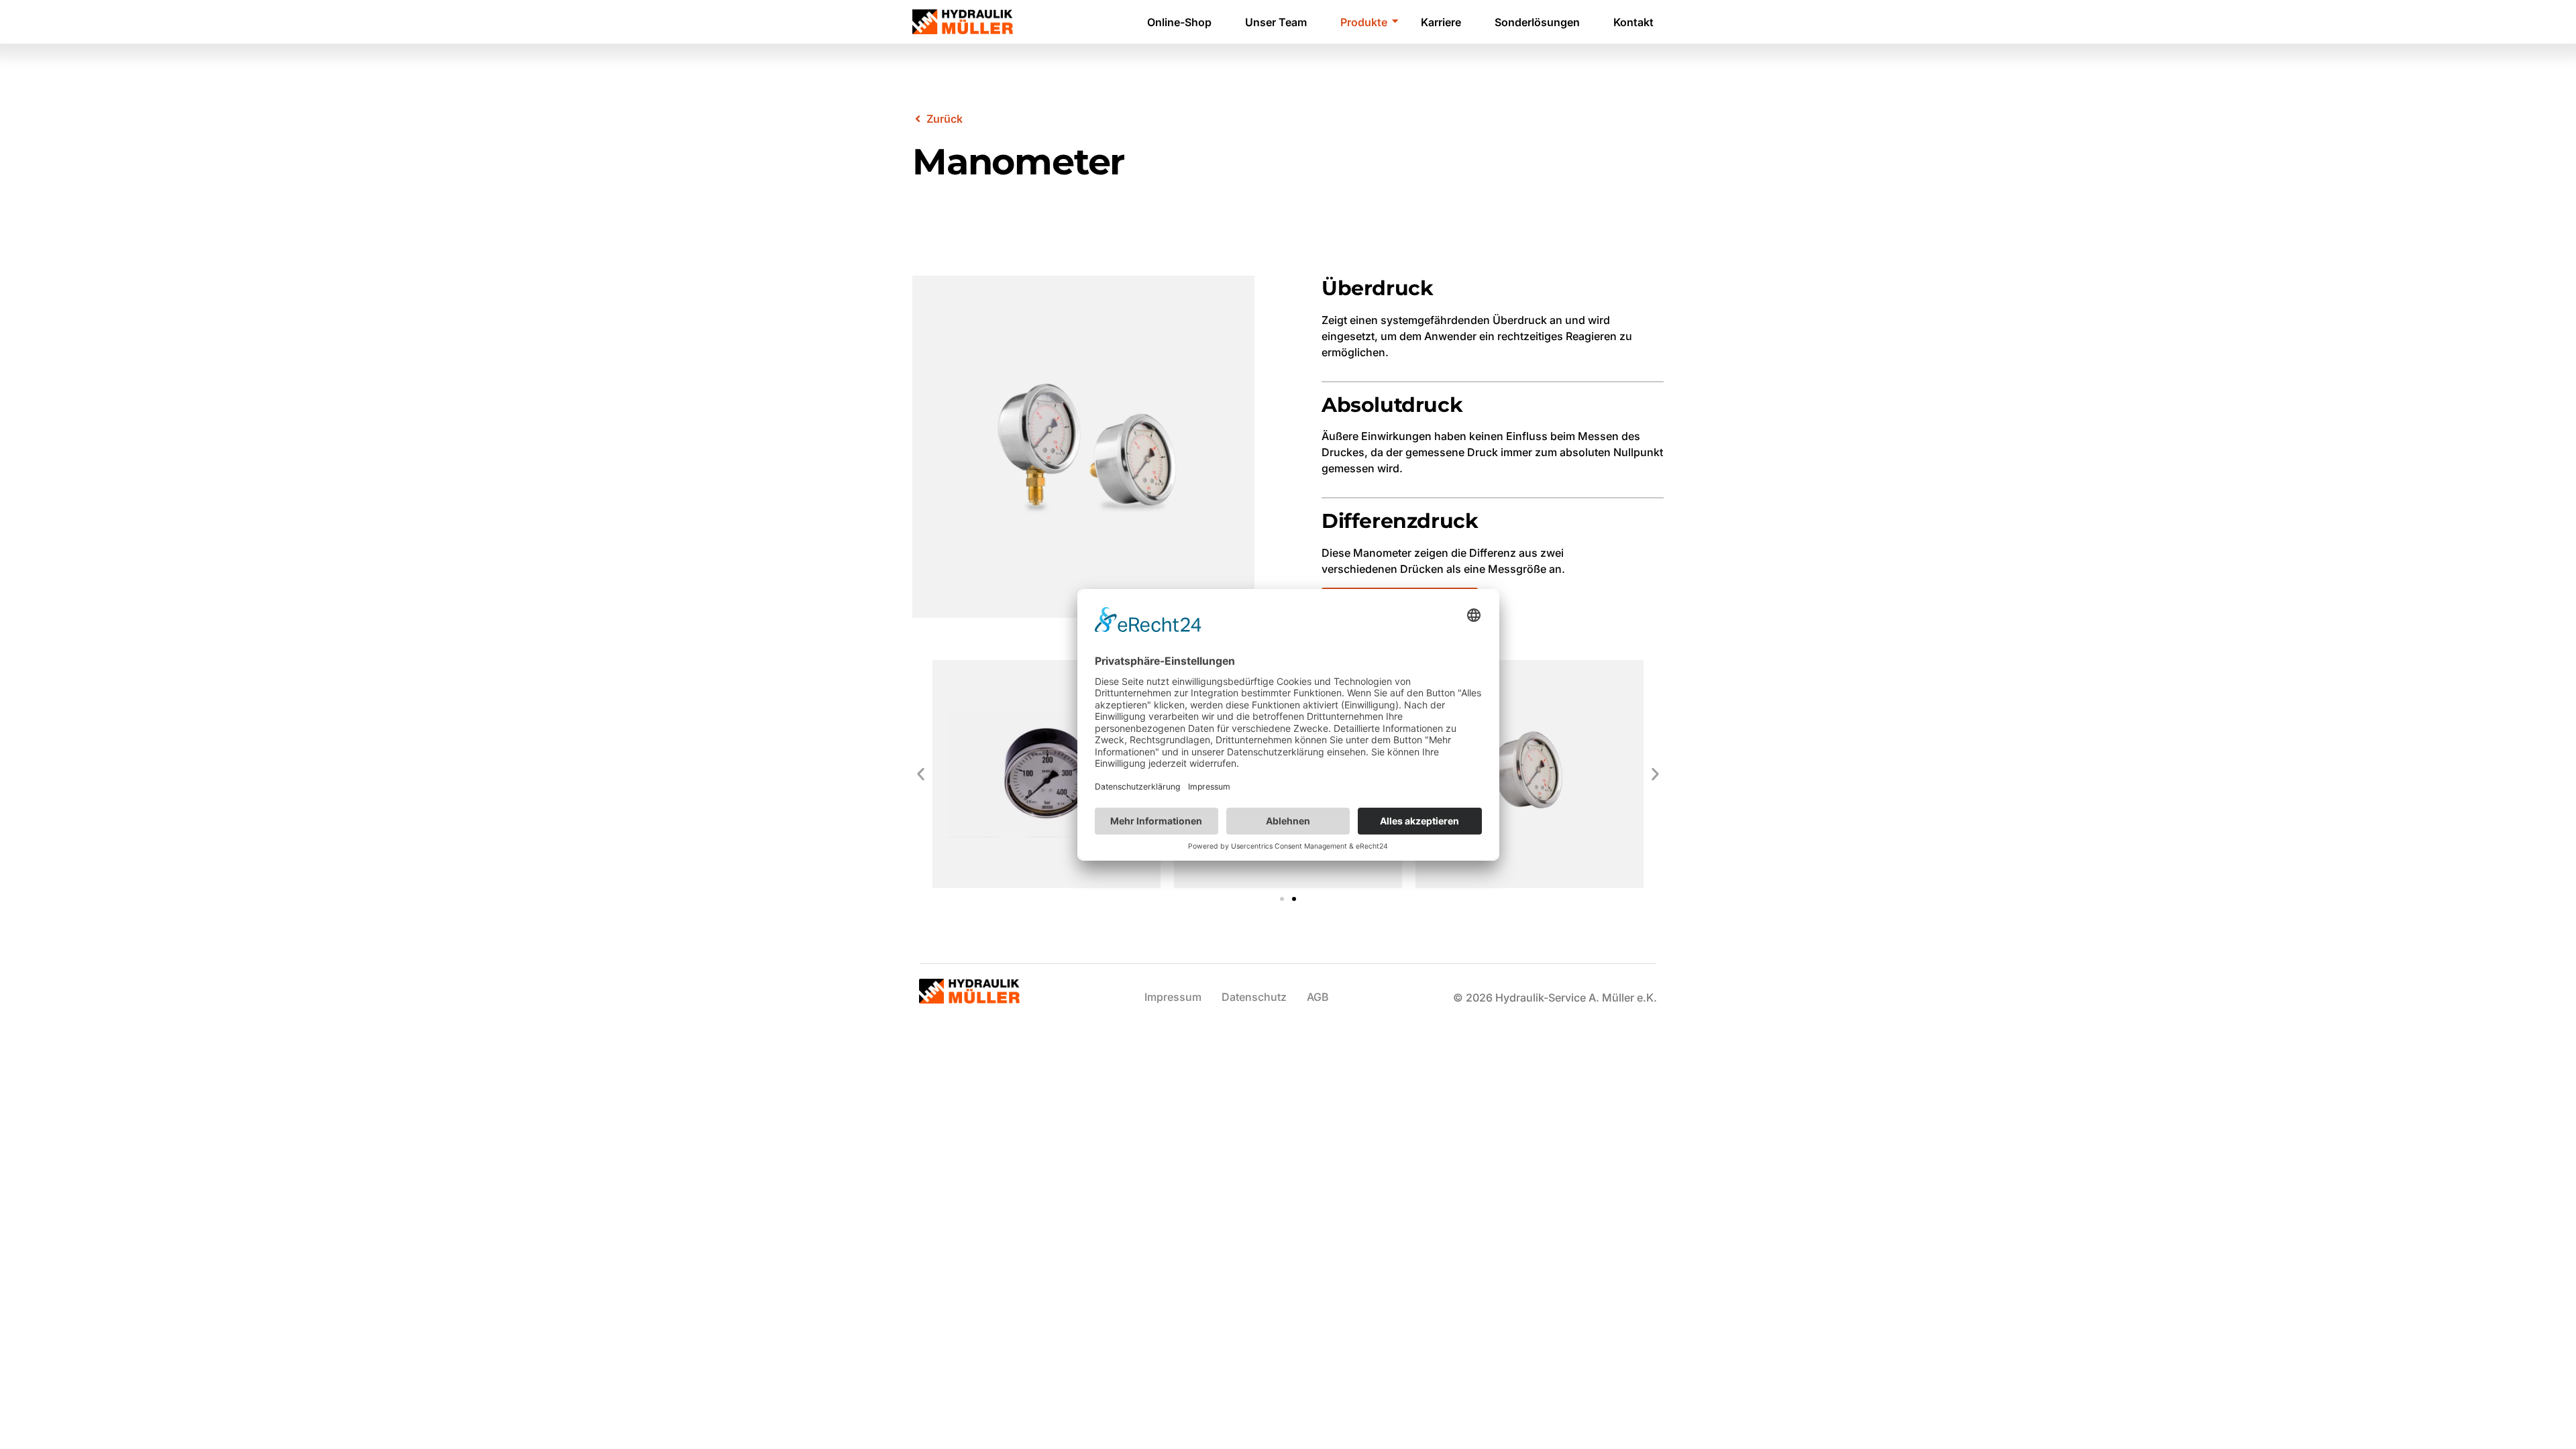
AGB (1318, 997)
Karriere (1441, 22)
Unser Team (1276, 22)
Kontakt (1633, 22)
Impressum (1173, 997)
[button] (921, 774)
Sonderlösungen (1537, 22)
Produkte (1364, 22)
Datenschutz (1254, 997)
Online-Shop (1179, 22)
